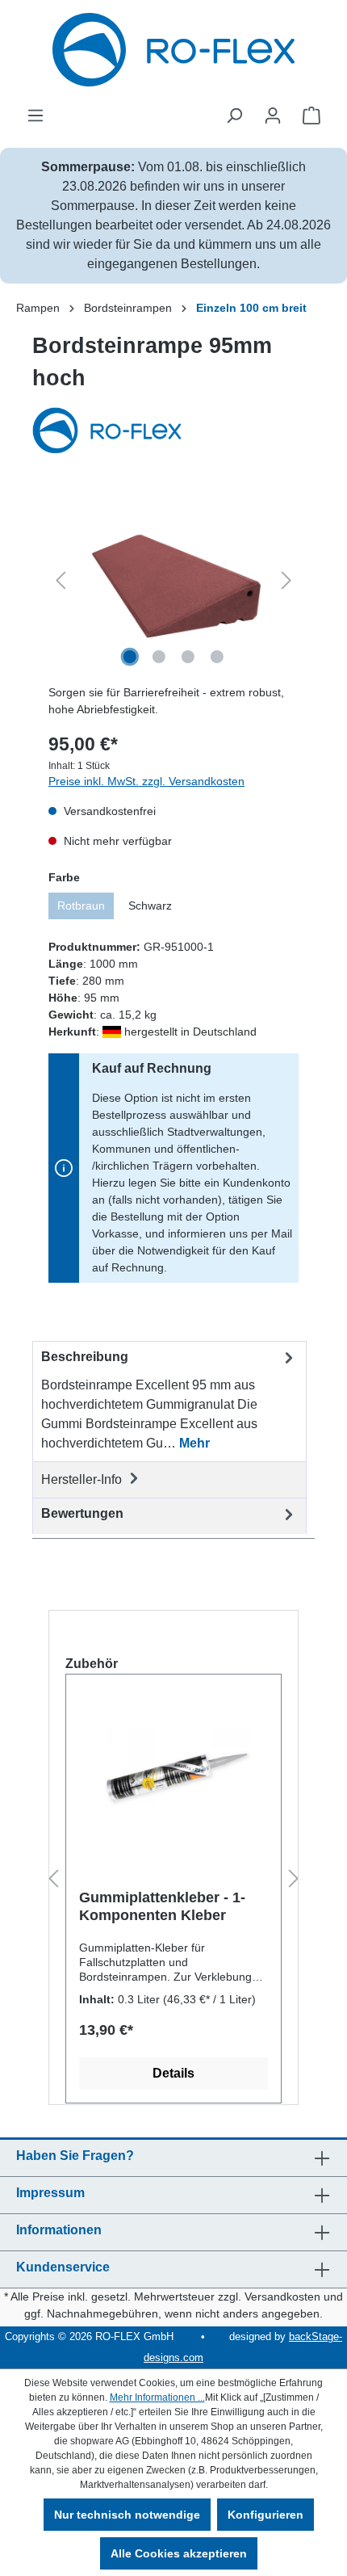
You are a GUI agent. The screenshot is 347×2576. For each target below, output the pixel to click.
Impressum (50, 2193)
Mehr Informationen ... (157, 2397)
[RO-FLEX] (173, 432)
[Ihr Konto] (273, 116)
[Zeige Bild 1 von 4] (130, 657)
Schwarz (150, 906)
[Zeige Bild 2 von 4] (159, 657)
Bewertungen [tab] (82, 1513)
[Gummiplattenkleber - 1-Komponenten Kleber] (173, 1767)
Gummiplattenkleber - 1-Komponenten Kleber (162, 1906)
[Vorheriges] (61, 580)
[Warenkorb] (311, 116)
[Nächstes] (286, 580)
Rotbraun (81, 906)
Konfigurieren (265, 2515)
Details (173, 2073)
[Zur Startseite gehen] (173, 50)
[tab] (169, 1401)
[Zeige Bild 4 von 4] (217, 657)
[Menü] (36, 116)
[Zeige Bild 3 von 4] (188, 657)
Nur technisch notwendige (127, 2515)
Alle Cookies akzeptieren (179, 2553)
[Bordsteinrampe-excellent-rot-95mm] (173, 580)
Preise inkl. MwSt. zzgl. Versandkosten (146, 781)
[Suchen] (234, 116)
